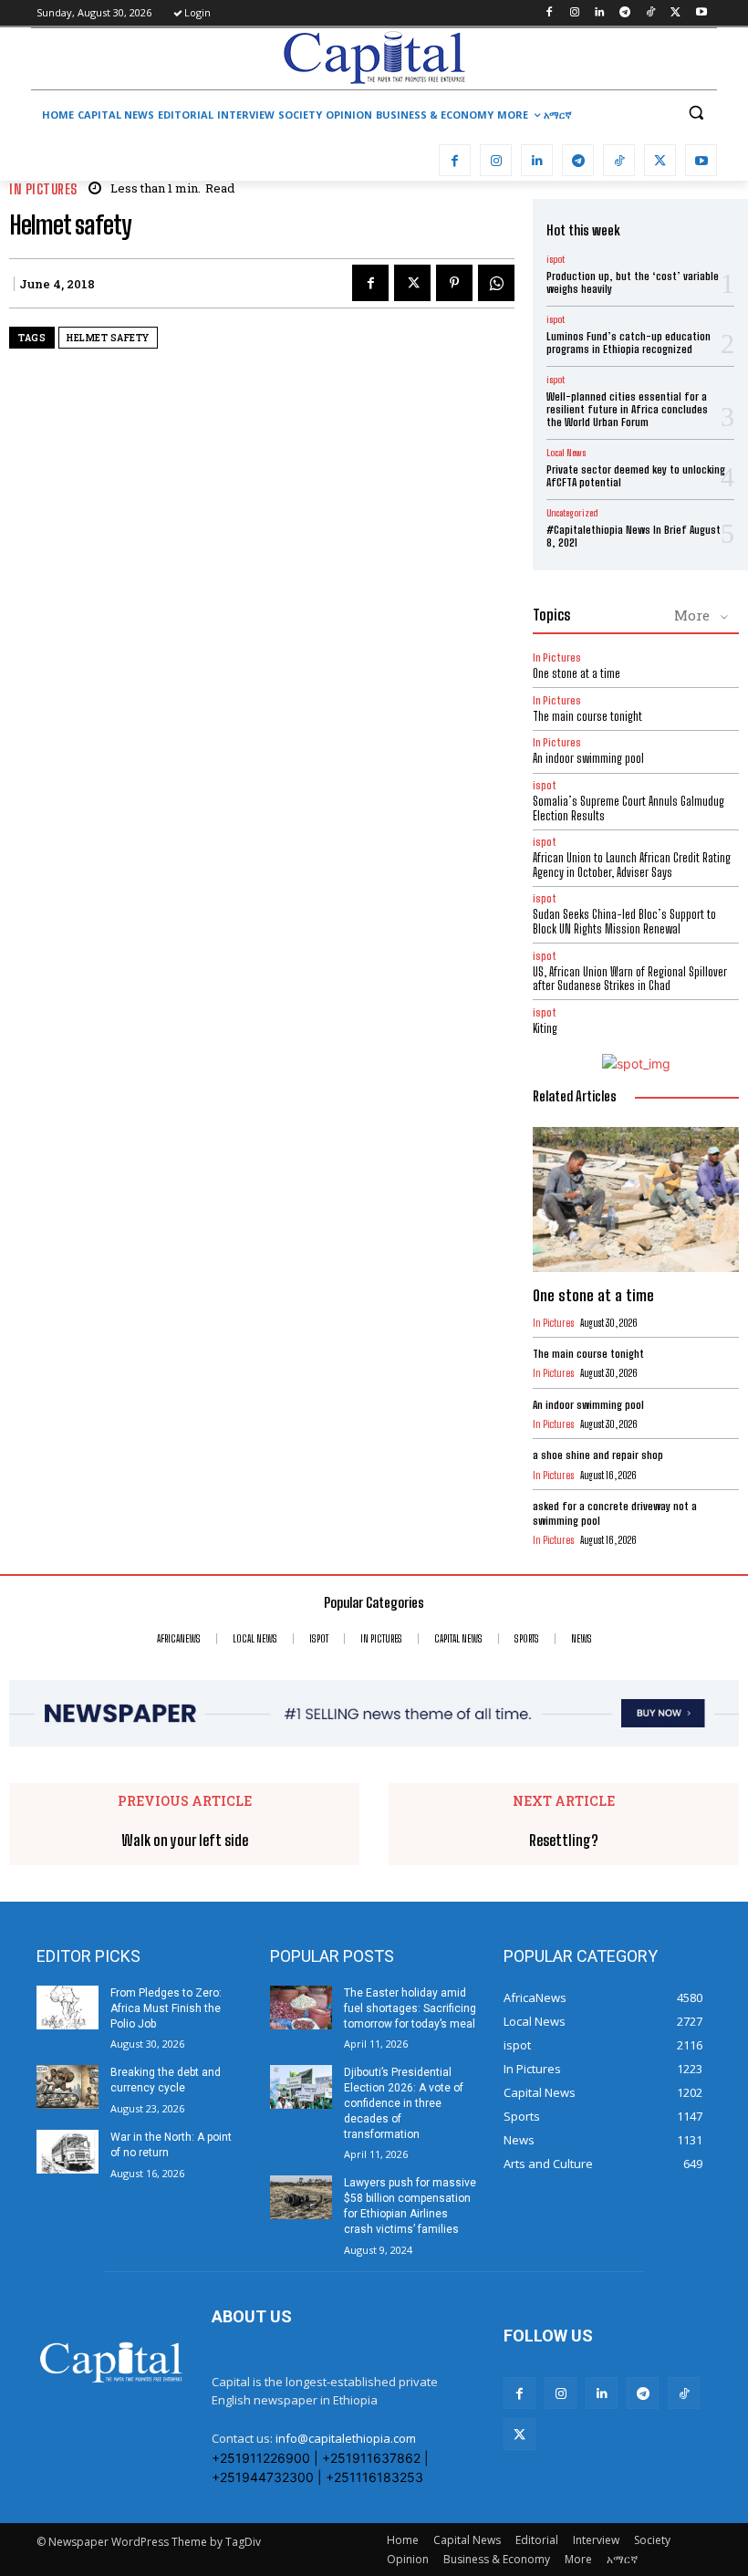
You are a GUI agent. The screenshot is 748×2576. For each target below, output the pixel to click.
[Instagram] (574, 13)
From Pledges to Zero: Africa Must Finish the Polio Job (166, 2008)
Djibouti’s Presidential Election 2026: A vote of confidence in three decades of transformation (404, 2103)
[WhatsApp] (496, 283)
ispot (556, 259)
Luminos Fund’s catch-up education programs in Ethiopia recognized (629, 343)
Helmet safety (108, 338)
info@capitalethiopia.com (346, 2438)
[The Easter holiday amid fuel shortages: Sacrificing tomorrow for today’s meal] (301, 2008)
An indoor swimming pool (588, 758)
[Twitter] (675, 13)
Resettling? (564, 1840)
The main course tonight (587, 716)
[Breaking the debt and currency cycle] (68, 2087)
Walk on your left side (185, 1840)
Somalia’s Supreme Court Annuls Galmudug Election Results (629, 808)
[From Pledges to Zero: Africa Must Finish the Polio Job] (68, 2008)
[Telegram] (625, 13)
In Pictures (43, 189)
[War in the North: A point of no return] (68, 2152)
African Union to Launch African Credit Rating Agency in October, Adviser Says (632, 865)
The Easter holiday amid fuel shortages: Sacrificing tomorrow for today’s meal (410, 2008)
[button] (696, 113)
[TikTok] (651, 13)
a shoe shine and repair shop (598, 1455)
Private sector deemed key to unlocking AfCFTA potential (636, 476)
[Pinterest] (454, 283)
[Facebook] (549, 13)
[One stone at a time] (636, 1199)
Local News (566, 453)
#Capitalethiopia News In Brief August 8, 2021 (634, 536)
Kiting (545, 1028)
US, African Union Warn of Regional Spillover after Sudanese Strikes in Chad (630, 979)
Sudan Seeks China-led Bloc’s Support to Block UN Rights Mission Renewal (624, 922)
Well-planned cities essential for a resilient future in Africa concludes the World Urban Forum (627, 410)
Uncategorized (572, 513)
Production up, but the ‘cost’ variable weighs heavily (633, 282)
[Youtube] (701, 13)
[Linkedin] (600, 13)
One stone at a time (577, 673)
